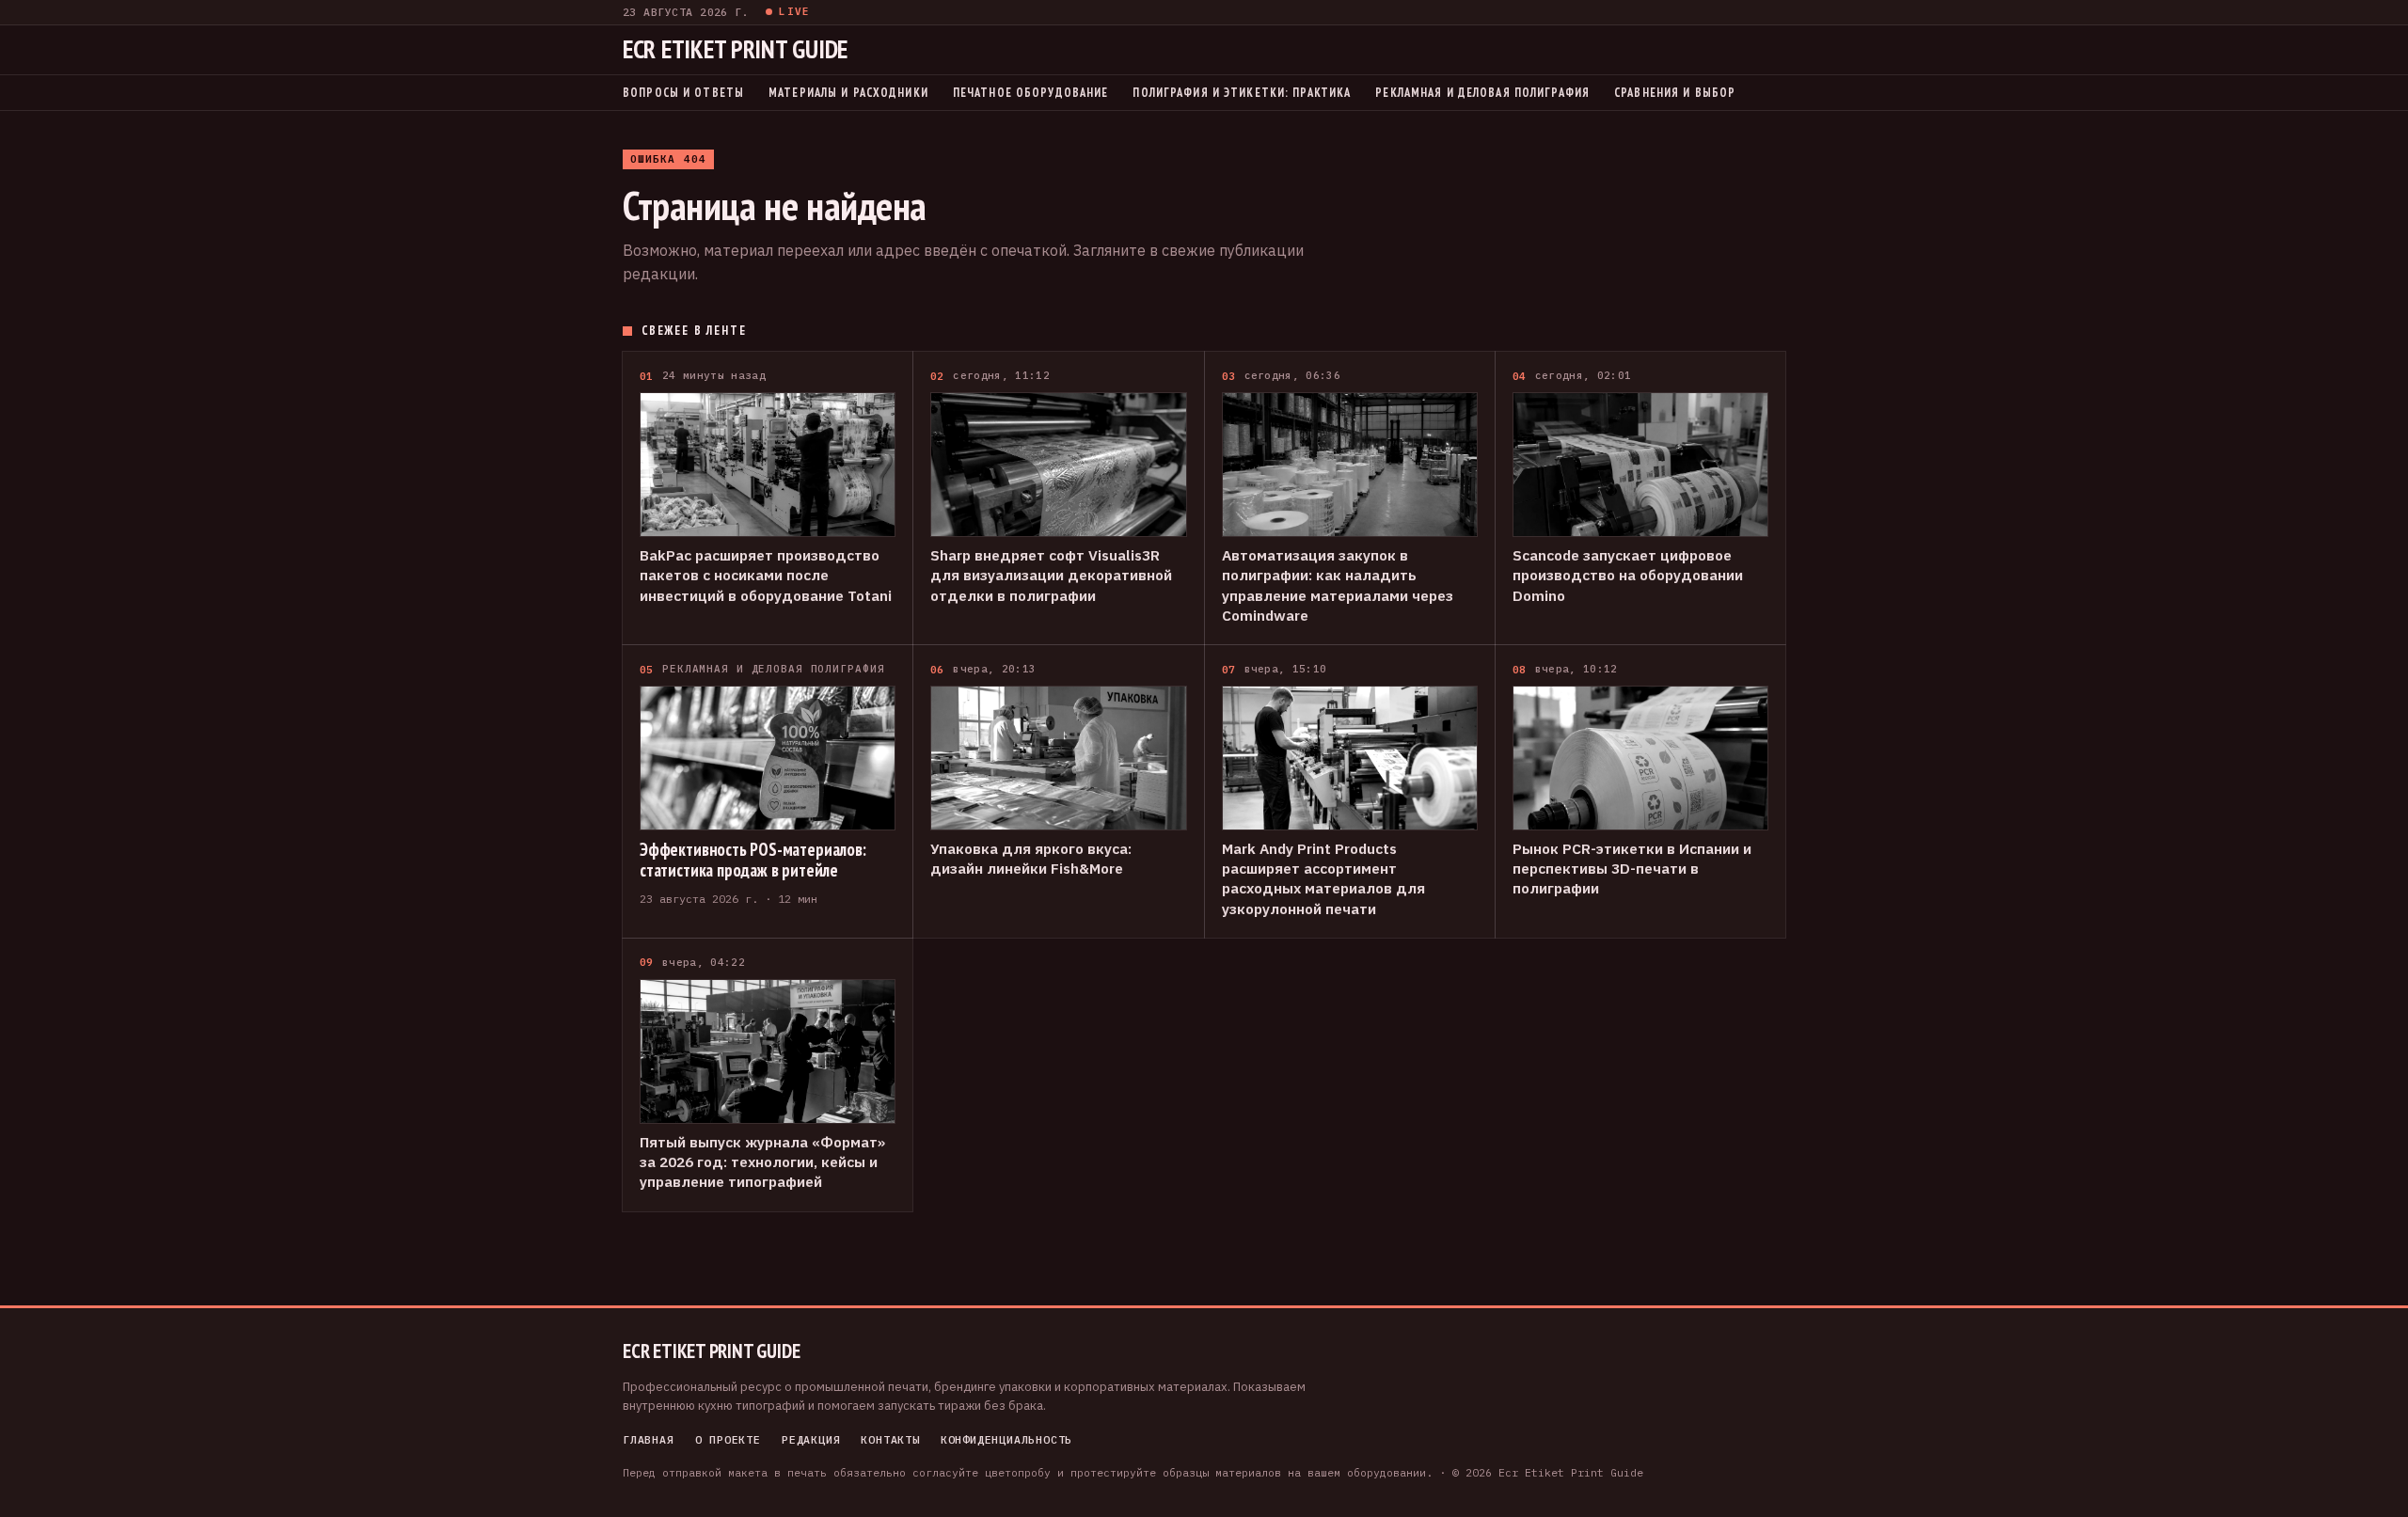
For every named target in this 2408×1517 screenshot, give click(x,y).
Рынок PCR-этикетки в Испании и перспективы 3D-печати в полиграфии (1632, 869)
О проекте (728, 1440)
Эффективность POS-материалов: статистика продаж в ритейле (753, 860)
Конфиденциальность (1007, 1440)
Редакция (811, 1440)
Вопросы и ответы (683, 92)
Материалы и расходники (848, 92)
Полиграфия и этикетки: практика (1242, 92)
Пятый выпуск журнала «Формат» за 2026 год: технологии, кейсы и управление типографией (762, 1162)
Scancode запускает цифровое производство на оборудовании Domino (1628, 575)
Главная (649, 1440)
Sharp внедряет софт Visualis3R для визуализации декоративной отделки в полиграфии (1051, 575)
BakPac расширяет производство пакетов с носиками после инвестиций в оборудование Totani (766, 575)
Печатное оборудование (1031, 92)
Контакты (890, 1440)
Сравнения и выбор (1675, 92)
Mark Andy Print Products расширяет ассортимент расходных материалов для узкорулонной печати (1323, 878)
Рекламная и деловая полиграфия (1482, 92)
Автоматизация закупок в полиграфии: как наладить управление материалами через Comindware (1338, 585)
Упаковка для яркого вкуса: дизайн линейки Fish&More (1031, 858)
